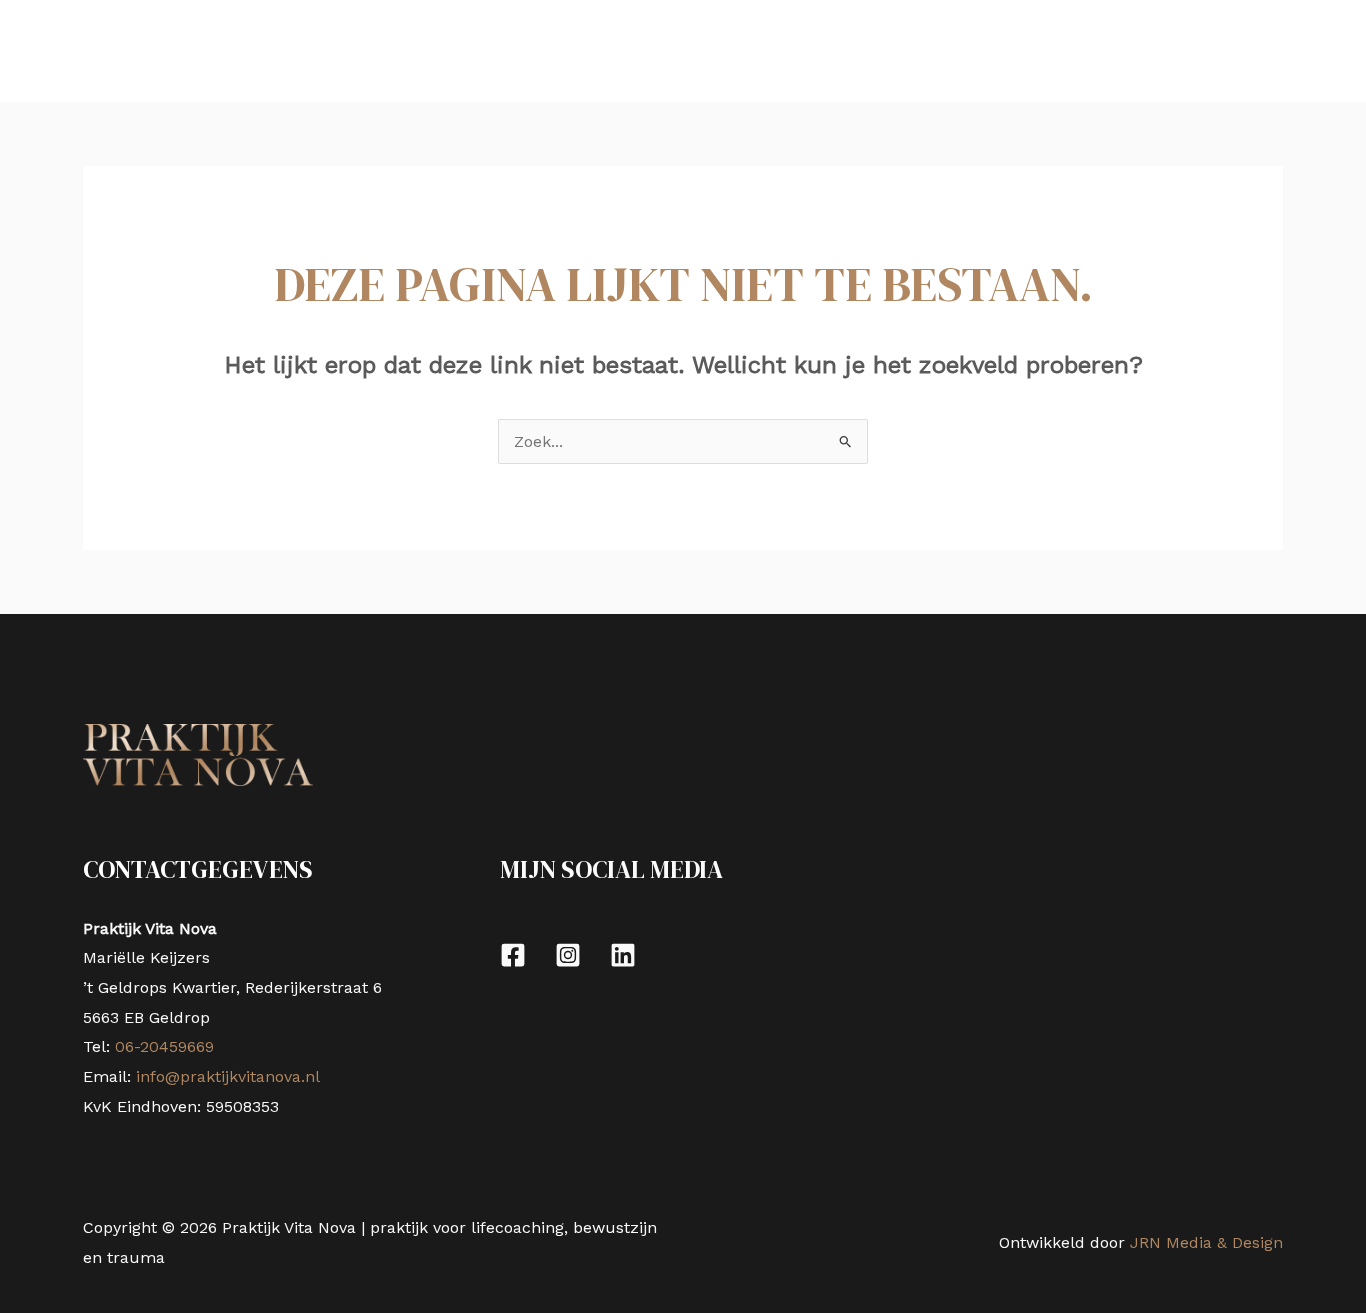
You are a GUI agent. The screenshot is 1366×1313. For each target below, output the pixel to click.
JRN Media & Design (1206, 1242)
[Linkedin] (623, 955)
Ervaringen (329, 50)
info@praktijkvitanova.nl (228, 1076)
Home (122, 50)
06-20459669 (162, 1046)
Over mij (435, 50)
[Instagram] (568, 955)
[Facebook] (513, 955)
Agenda (528, 50)
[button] (246, 50)
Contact (619, 50)
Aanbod (206, 50)
